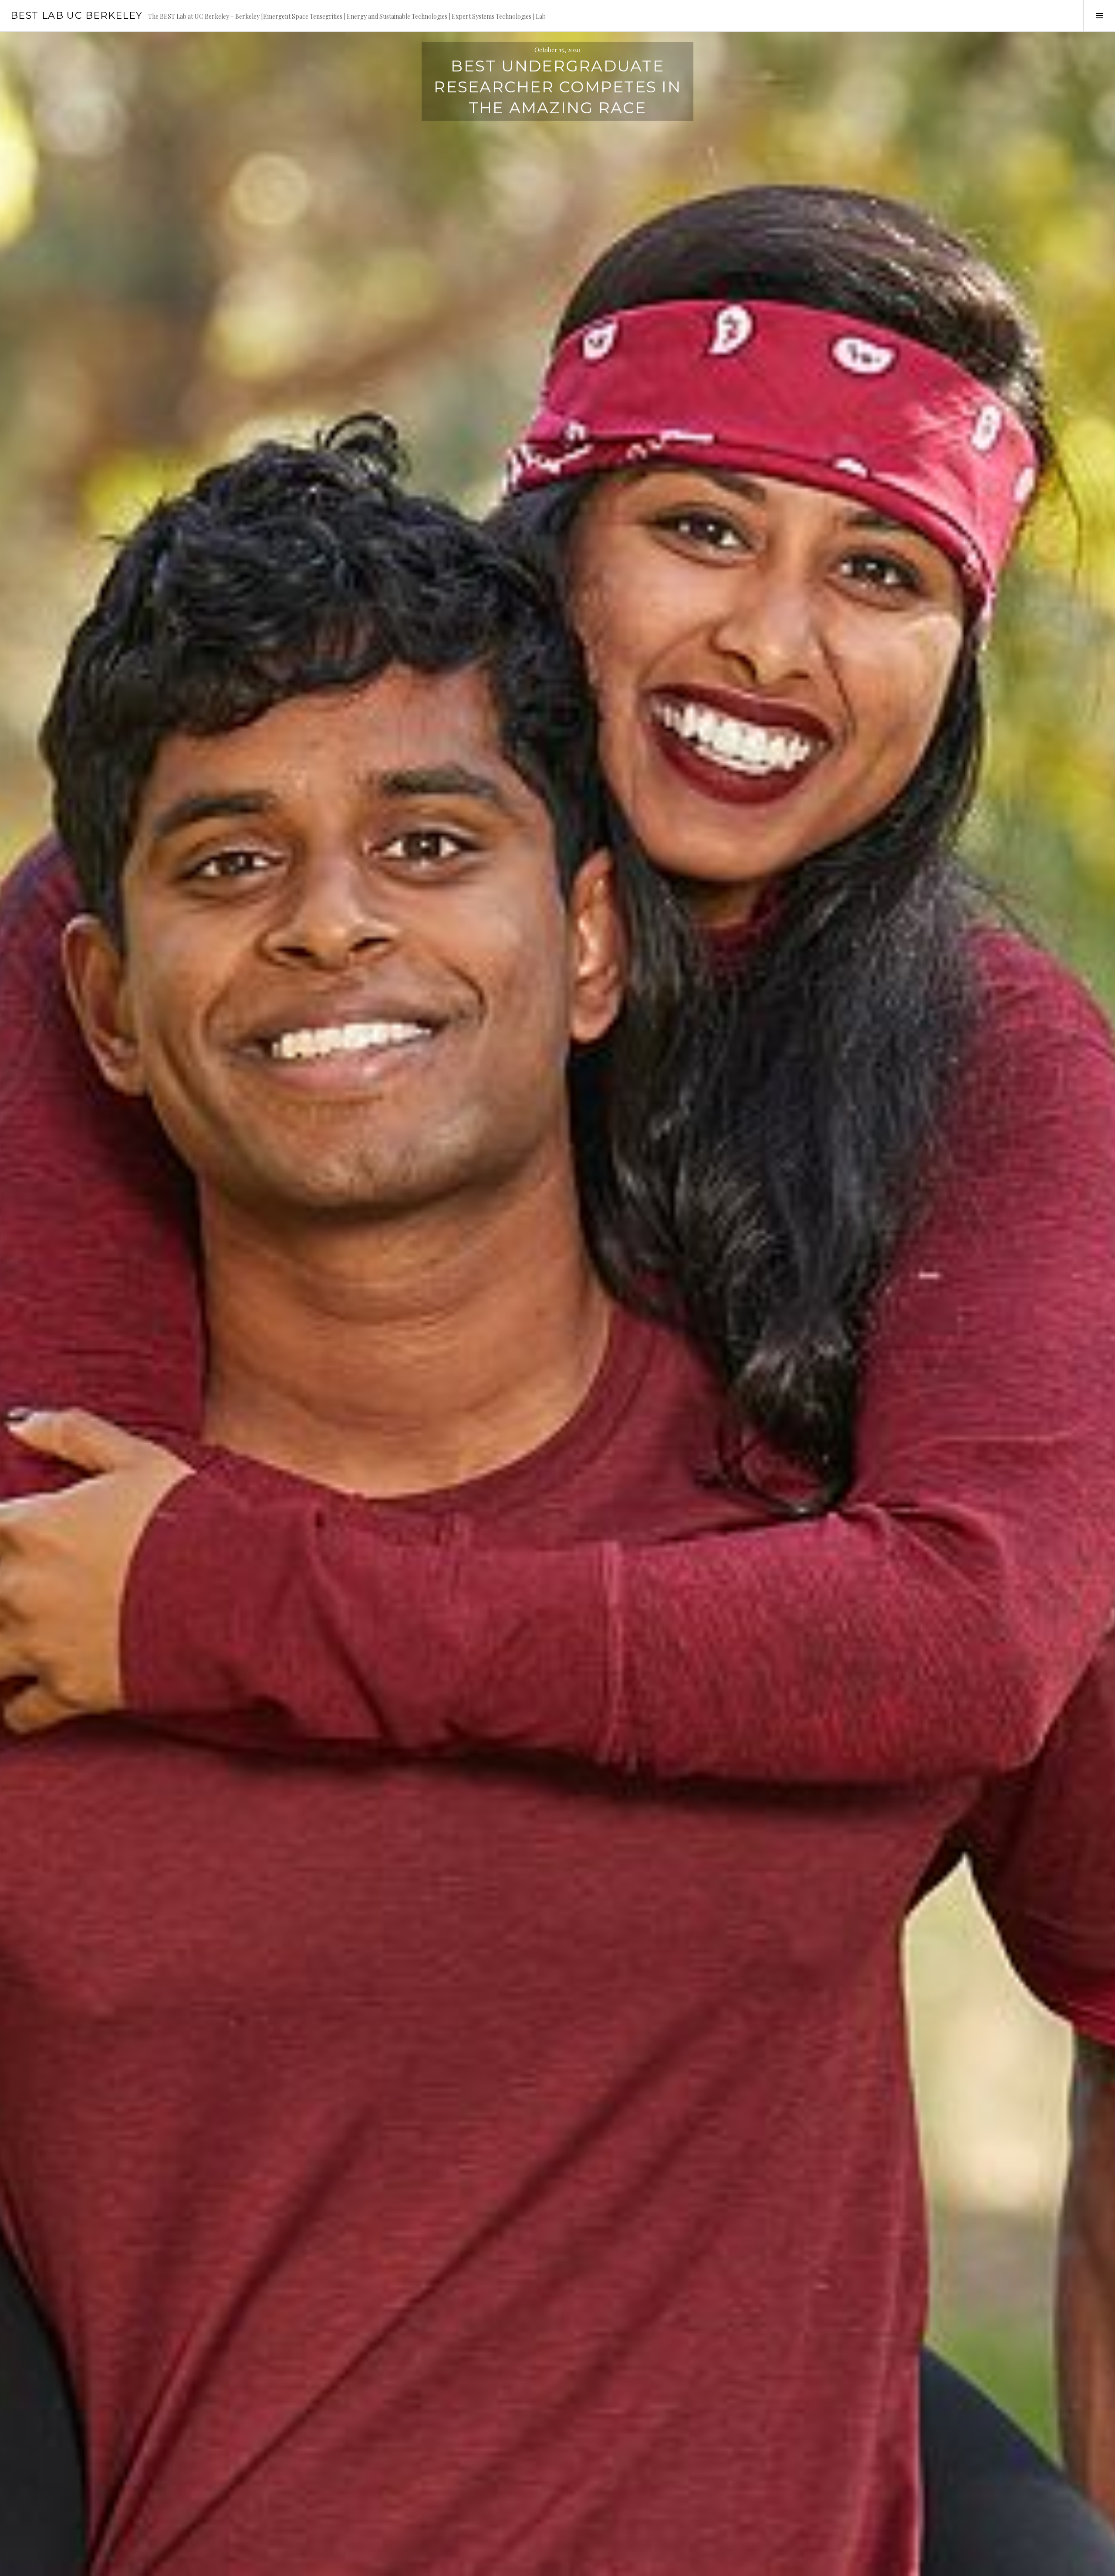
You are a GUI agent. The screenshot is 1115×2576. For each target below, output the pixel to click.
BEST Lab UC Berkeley (77, 15)
